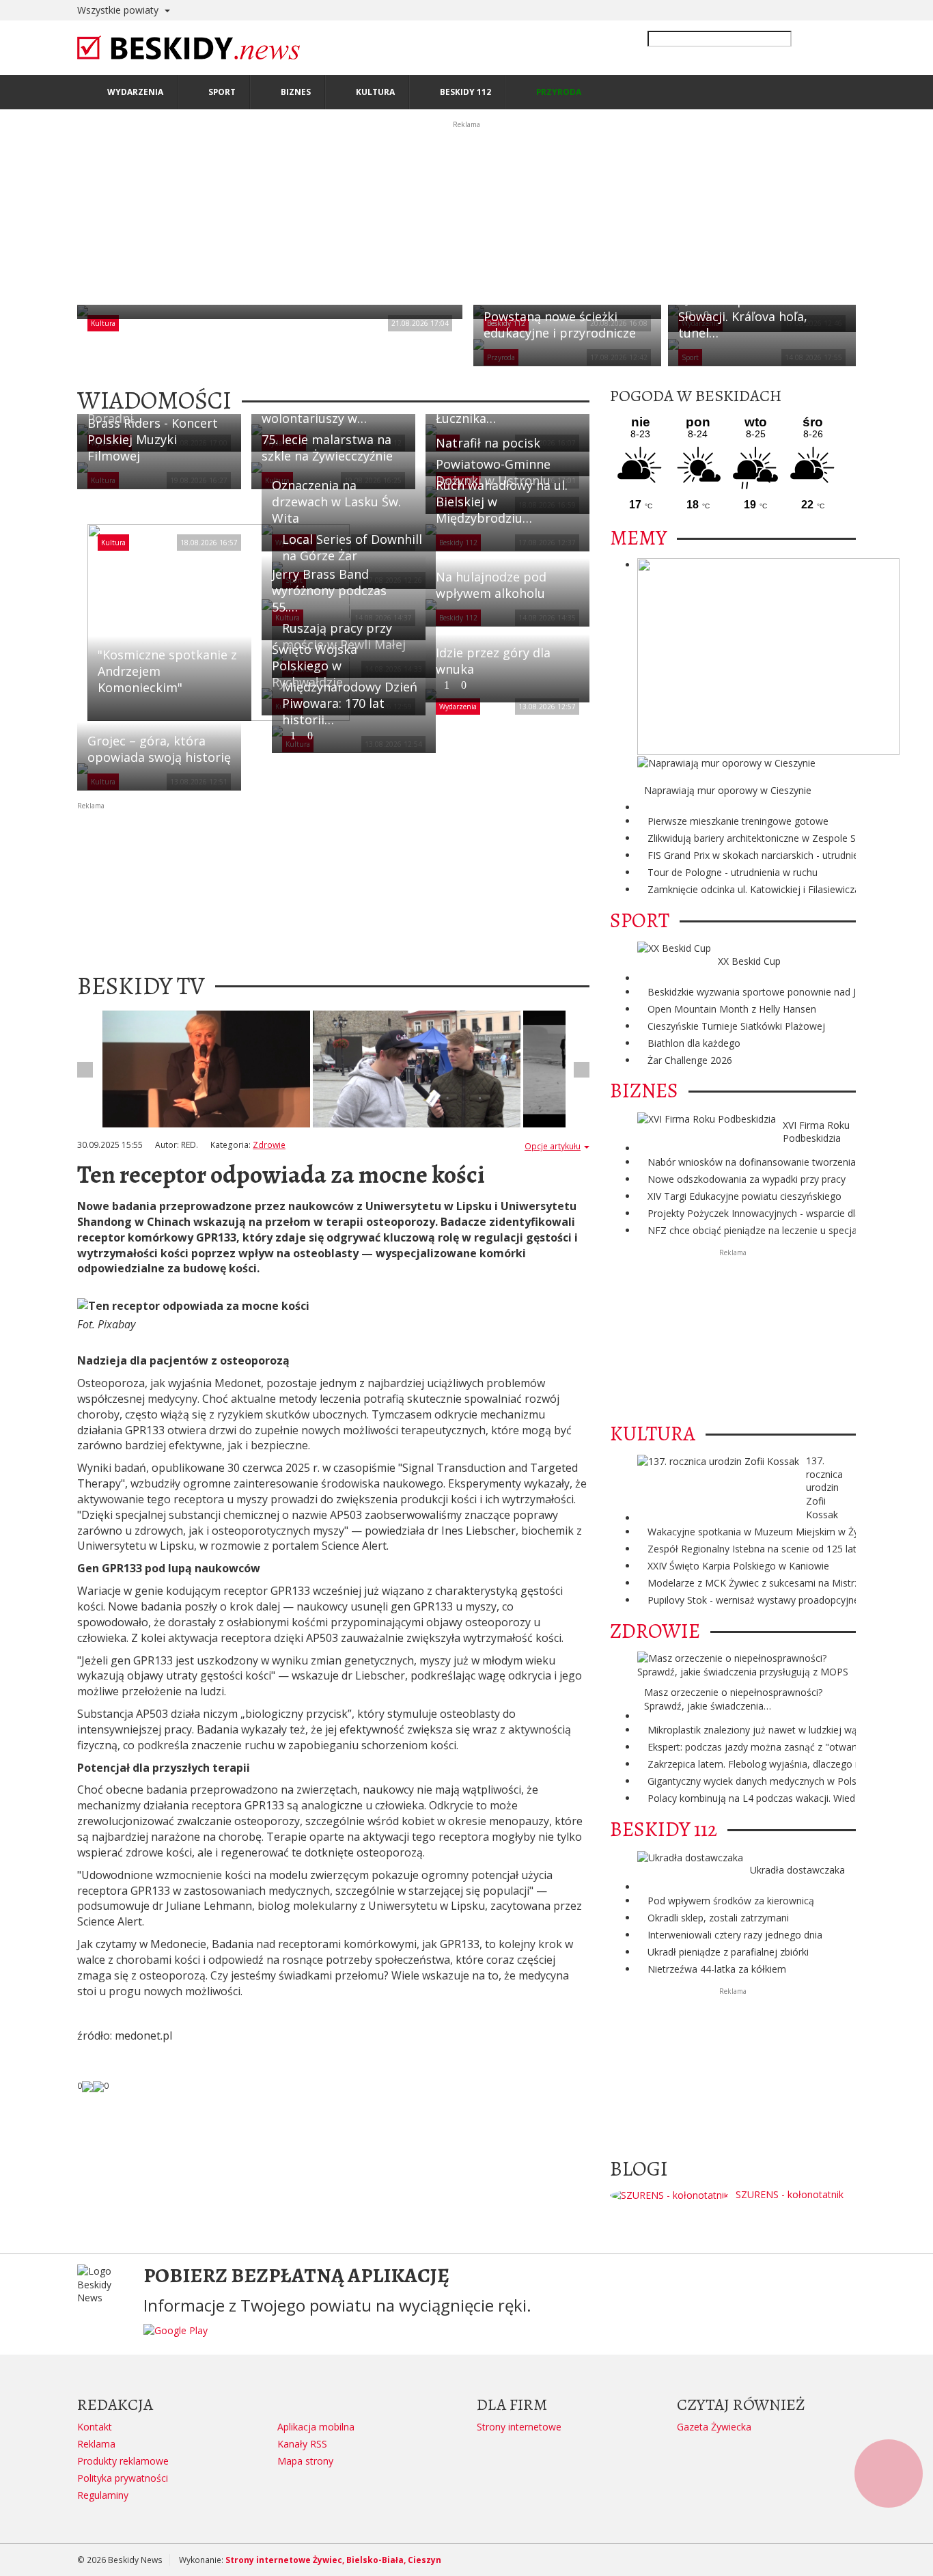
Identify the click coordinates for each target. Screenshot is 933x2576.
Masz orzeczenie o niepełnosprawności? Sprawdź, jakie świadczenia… (733, 1699)
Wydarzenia (458, 707)
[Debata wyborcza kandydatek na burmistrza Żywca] (206, 1069)
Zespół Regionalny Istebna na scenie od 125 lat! (753, 1549)
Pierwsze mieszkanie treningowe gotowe (738, 821)
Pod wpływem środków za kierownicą (731, 1901)
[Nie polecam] (98, 2085)
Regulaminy (103, 2495)
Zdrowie (269, 1145)
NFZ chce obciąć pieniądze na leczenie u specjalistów (765, 1230)
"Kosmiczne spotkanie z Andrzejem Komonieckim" (167, 671)
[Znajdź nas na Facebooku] (13, 1288)
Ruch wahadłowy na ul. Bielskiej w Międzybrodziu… (502, 502)
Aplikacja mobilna (316, 2427)
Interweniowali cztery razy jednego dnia (735, 1935)
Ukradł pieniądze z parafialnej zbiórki (728, 1952)
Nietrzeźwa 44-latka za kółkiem (717, 1969)
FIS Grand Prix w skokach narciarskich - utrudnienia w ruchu (778, 855)
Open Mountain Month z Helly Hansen (732, 1009)
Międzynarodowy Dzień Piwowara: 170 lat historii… (350, 710)
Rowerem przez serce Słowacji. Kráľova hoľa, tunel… (743, 316)
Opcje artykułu (553, 1146)
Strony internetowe (519, 2427)
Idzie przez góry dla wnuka (493, 668)
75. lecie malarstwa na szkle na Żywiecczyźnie (327, 448)
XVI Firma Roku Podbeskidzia (816, 1132)
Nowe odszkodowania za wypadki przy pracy (747, 1179)
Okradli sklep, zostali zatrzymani (718, 1918)
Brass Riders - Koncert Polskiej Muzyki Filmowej (153, 439)
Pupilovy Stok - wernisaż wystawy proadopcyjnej (755, 1600)
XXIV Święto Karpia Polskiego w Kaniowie (738, 1566)
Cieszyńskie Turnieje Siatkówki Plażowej (736, 1026)
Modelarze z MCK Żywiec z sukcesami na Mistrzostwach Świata (788, 1583)
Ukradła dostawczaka (797, 1870)
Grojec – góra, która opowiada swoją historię (159, 749)
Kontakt (95, 2427)
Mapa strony (305, 2461)
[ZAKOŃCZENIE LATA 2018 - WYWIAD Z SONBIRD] (417, 1069)
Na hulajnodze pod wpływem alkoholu (491, 585)
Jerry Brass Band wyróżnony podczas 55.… (329, 590)
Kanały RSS (302, 2444)
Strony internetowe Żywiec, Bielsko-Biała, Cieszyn (333, 2560)
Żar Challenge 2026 (690, 1060)
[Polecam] (87, 2085)
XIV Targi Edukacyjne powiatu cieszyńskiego (744, 1196)
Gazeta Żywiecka (714, 2427)
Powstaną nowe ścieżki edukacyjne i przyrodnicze (560, 325)
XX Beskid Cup (749, 961)
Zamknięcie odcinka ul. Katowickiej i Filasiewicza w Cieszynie (781, 889)
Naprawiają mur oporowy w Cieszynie (728, 790)
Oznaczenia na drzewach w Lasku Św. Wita (336, 502)
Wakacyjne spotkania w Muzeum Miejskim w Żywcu (762, 1532)
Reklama (96, 2444)
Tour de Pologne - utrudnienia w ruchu (733, 872)
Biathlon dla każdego (694, 1043)
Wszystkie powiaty (119, 10)
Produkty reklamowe (123, 2461)
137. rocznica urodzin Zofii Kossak (824, 1488)
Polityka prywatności (123, 2478)
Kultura (103, 323)
